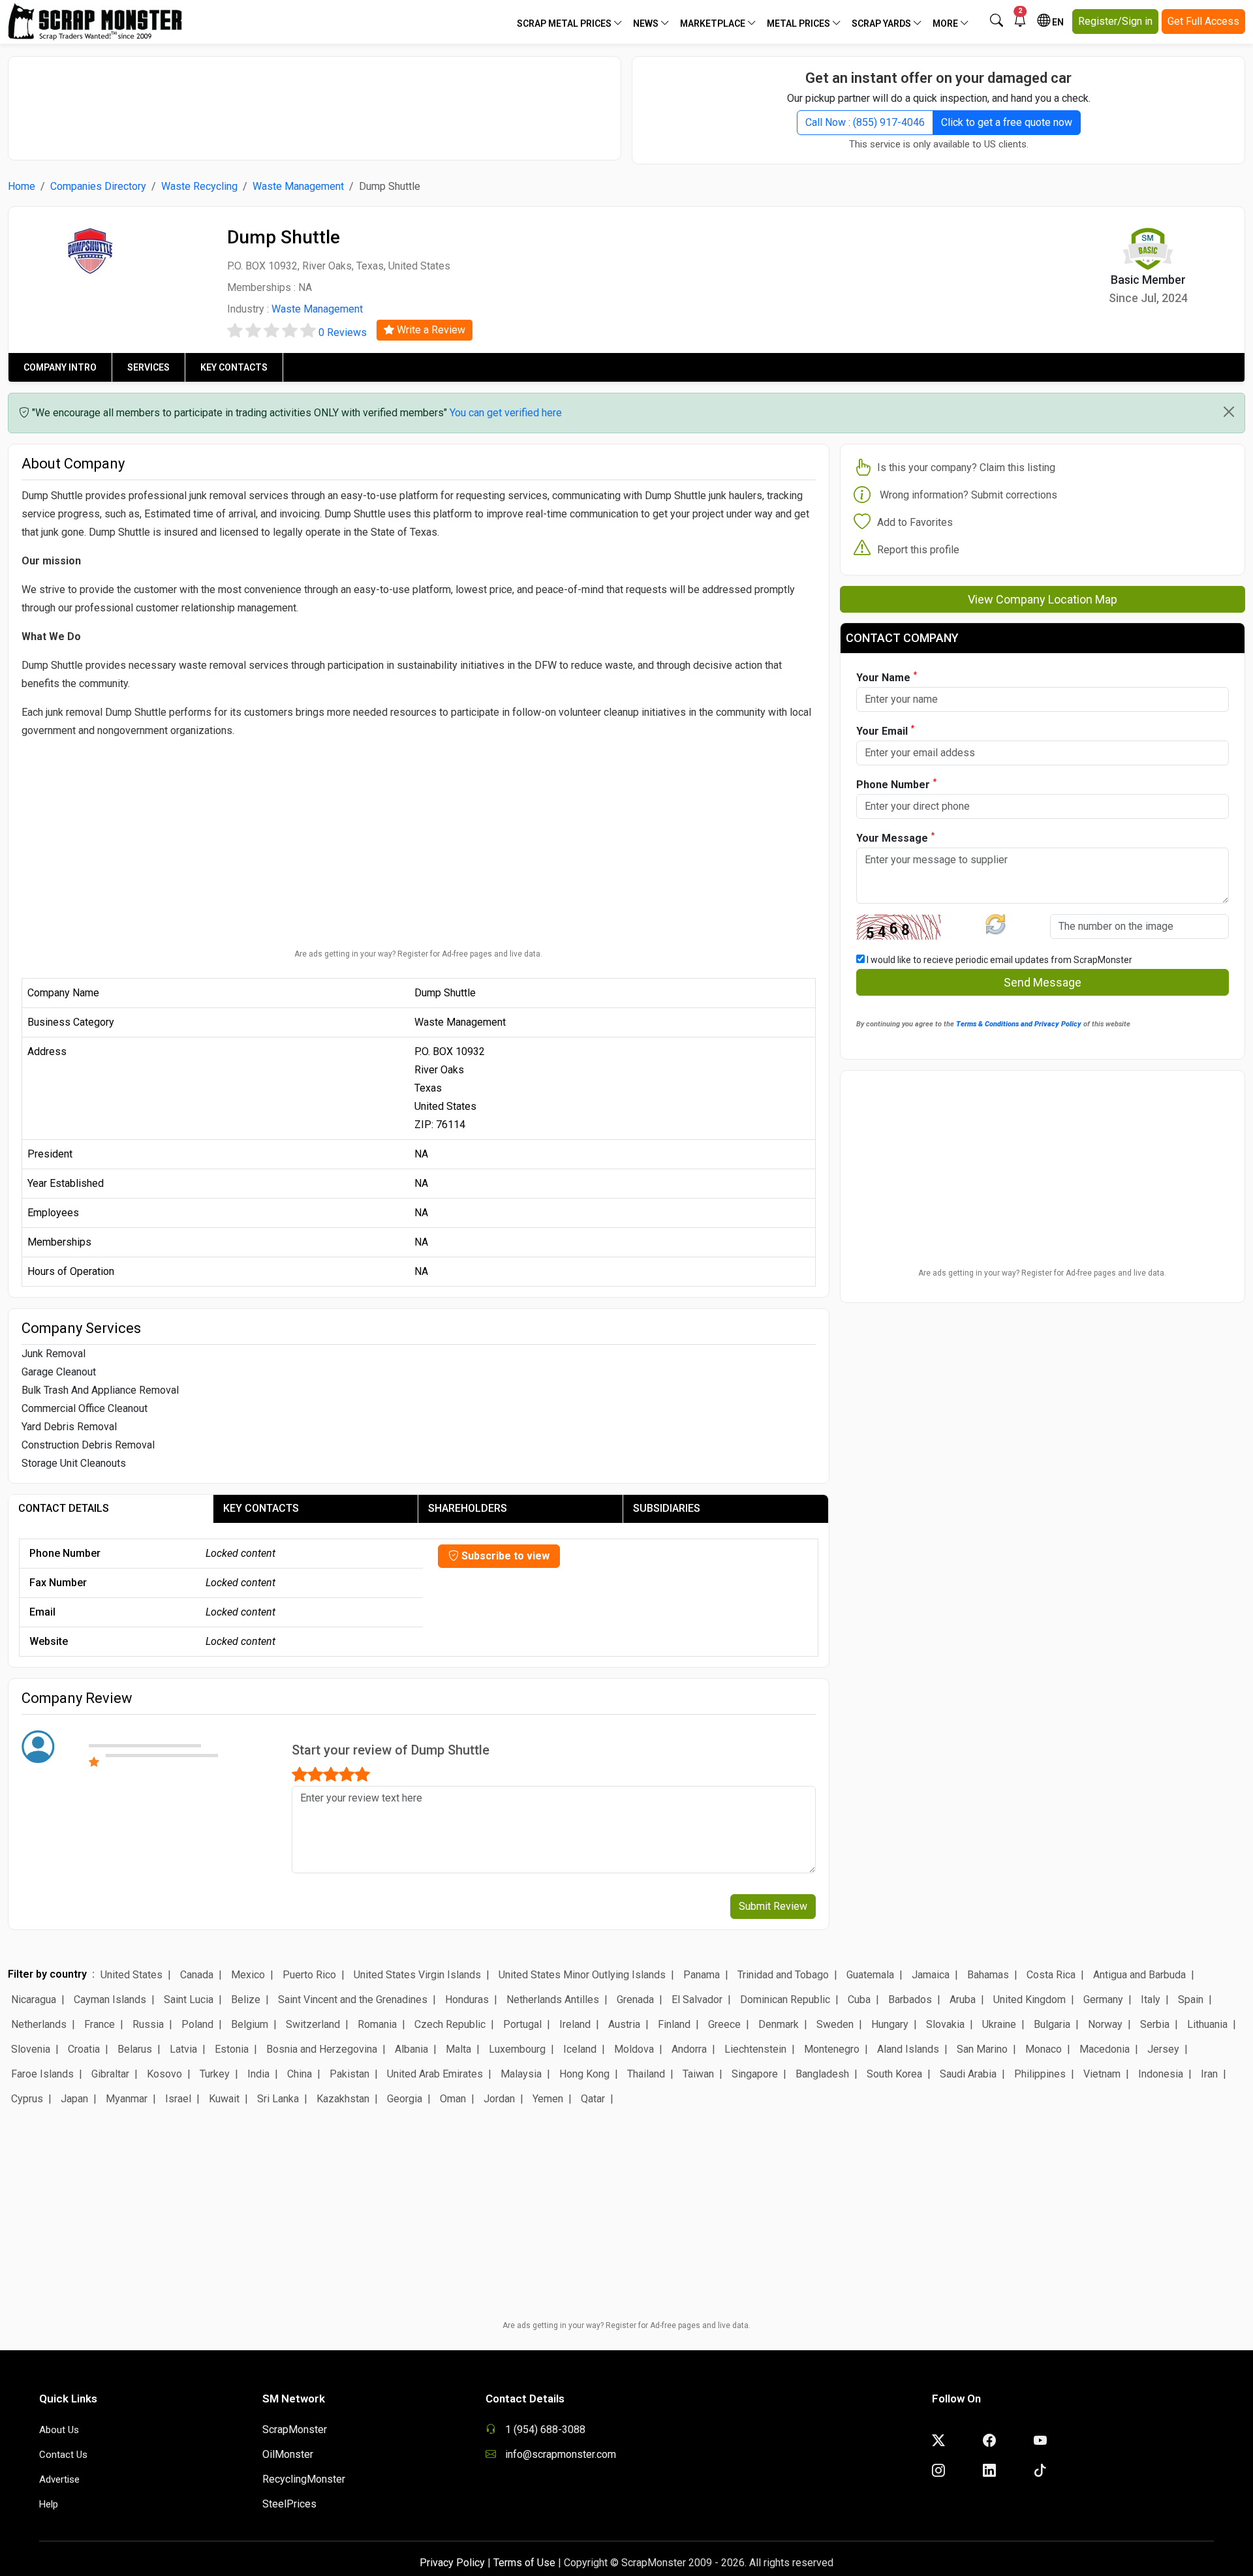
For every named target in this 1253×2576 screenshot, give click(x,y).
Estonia (232, 2049)
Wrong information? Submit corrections (968, 495)
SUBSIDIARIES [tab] (667, 1508)
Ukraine (999, 2024)
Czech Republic (450, 2024)
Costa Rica (1051, 1975)
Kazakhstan (343, 2099)
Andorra (689, 2049)
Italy (1151, 2000)
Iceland (580, 2049)
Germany (1103, 2000)
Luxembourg (517, 2049)
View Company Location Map (1043, 599)
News (647, 23)
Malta (458, 2049)
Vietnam (1102, 2074)
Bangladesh (822, 2074)
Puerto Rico (309, 1975)
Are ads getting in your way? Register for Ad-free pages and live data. (418, 954)
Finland (674, 2024)
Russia (148, 2024)
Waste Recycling (199, 186)
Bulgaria (1052, 2024)
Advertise (59, 2479)
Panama (702, 1975)
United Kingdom (1029, 2000)
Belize (246, 2000)
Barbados (910, 2000)
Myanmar (127, 2099)
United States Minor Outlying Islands (582, 1975)
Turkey (215, 2074)
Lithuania (1207, 2024)
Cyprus (27, 2099)
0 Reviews (343, 332)
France (100, 2024)
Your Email (885, 730)
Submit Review (773, 1906)
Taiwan (698, 2074)
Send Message (1043, 982)
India (258, 2074)
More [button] (946, 23)
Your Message (895, 837)
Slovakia (945, 2024)
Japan (74, 2099)
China (300, 2074)
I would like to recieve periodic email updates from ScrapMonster (998, 960)
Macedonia (1105, 2049)
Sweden (835, 2024)
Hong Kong (584, 2074)
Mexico (248, 1975)
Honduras (467, 2000)
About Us (59, 2430)
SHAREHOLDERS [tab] (468, 1508)
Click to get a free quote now (1007, 122)
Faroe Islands (42, 2074)
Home (22, 186)
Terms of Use (524, 2563)
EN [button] (1057, 22)
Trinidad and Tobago (783, 1975)
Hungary (890, 2024)
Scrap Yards (882, 23)
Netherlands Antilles (553, 2000)
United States (131, 1975)
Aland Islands (908, 2049)
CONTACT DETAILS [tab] (64, 1508)
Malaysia (521, 2074)
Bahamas (988, 1975)
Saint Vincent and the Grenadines (353, 2000)
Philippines (1040, 2074)
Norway (1105, 2024)
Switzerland (313, 2024)
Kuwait (224, 2099)
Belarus (135, 2049)
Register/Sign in (1115, 21)
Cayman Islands (110, 2000)
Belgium (250, 2024)
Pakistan (349, 2074)
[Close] (1229, 412)
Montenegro (832, 2049)
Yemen (548, 2099)
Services (148, 367)
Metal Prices (799, 23)
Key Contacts (234, 367)
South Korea (894, 2074)
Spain (1191, 2000)
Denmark (779, 2024)
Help (49, 2504)
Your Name (887, 677)
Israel (178, 2099)
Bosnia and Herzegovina (322, 2049)
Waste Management (298, 186)
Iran (1209, 2074)
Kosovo (164, 2074)
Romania (377, 2024)
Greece (724, 2024)
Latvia (183, 2049)
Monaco (1044, 2049)
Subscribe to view (504, 1556)
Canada (197, 1975)
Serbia (1155, 2024)
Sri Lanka (278, 2099)
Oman (453, 2099)
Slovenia (31, 2049)
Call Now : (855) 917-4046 (865, 122)
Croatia (84, 2049)
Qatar (593, 2099)
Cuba (859, 2000)
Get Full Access (1203, 21)
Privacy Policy (452, 2563)
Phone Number (896, 784)
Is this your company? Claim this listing (966, 468)
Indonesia (1161, 2074)
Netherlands (39, 2024)
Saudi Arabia (968, 2074)
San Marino (982, 2049)
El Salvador (697, 2000)
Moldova (634, 2049)
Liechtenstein (755, 2049)
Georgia (405, 2099)
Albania (411, 2049)
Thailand (646, 2074)
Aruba (963, 2000)
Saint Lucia (189, 2000)
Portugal (522, 2024)
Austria (624, 2024)
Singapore (755, 2074)
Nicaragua (34, 2000)
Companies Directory (98, 186)
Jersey (1163, 2049)
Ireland (575, 2024)
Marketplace (714, 23)
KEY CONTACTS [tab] (261, 1508)
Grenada (635, 2000)
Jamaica (931, 1975)
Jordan (499, 2099)
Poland (197, 2024)
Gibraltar (110, 2074)
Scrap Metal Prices (565, 23)
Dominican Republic (785, 2000)
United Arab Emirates (435, 2074)
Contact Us (63, 2455)
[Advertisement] (315, 102)
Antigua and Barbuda (1139, 1975)
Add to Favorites (915, 522)
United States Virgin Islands (417, 1975)
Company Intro (60, 367)
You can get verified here (506, 413)
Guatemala (870, 1975)
